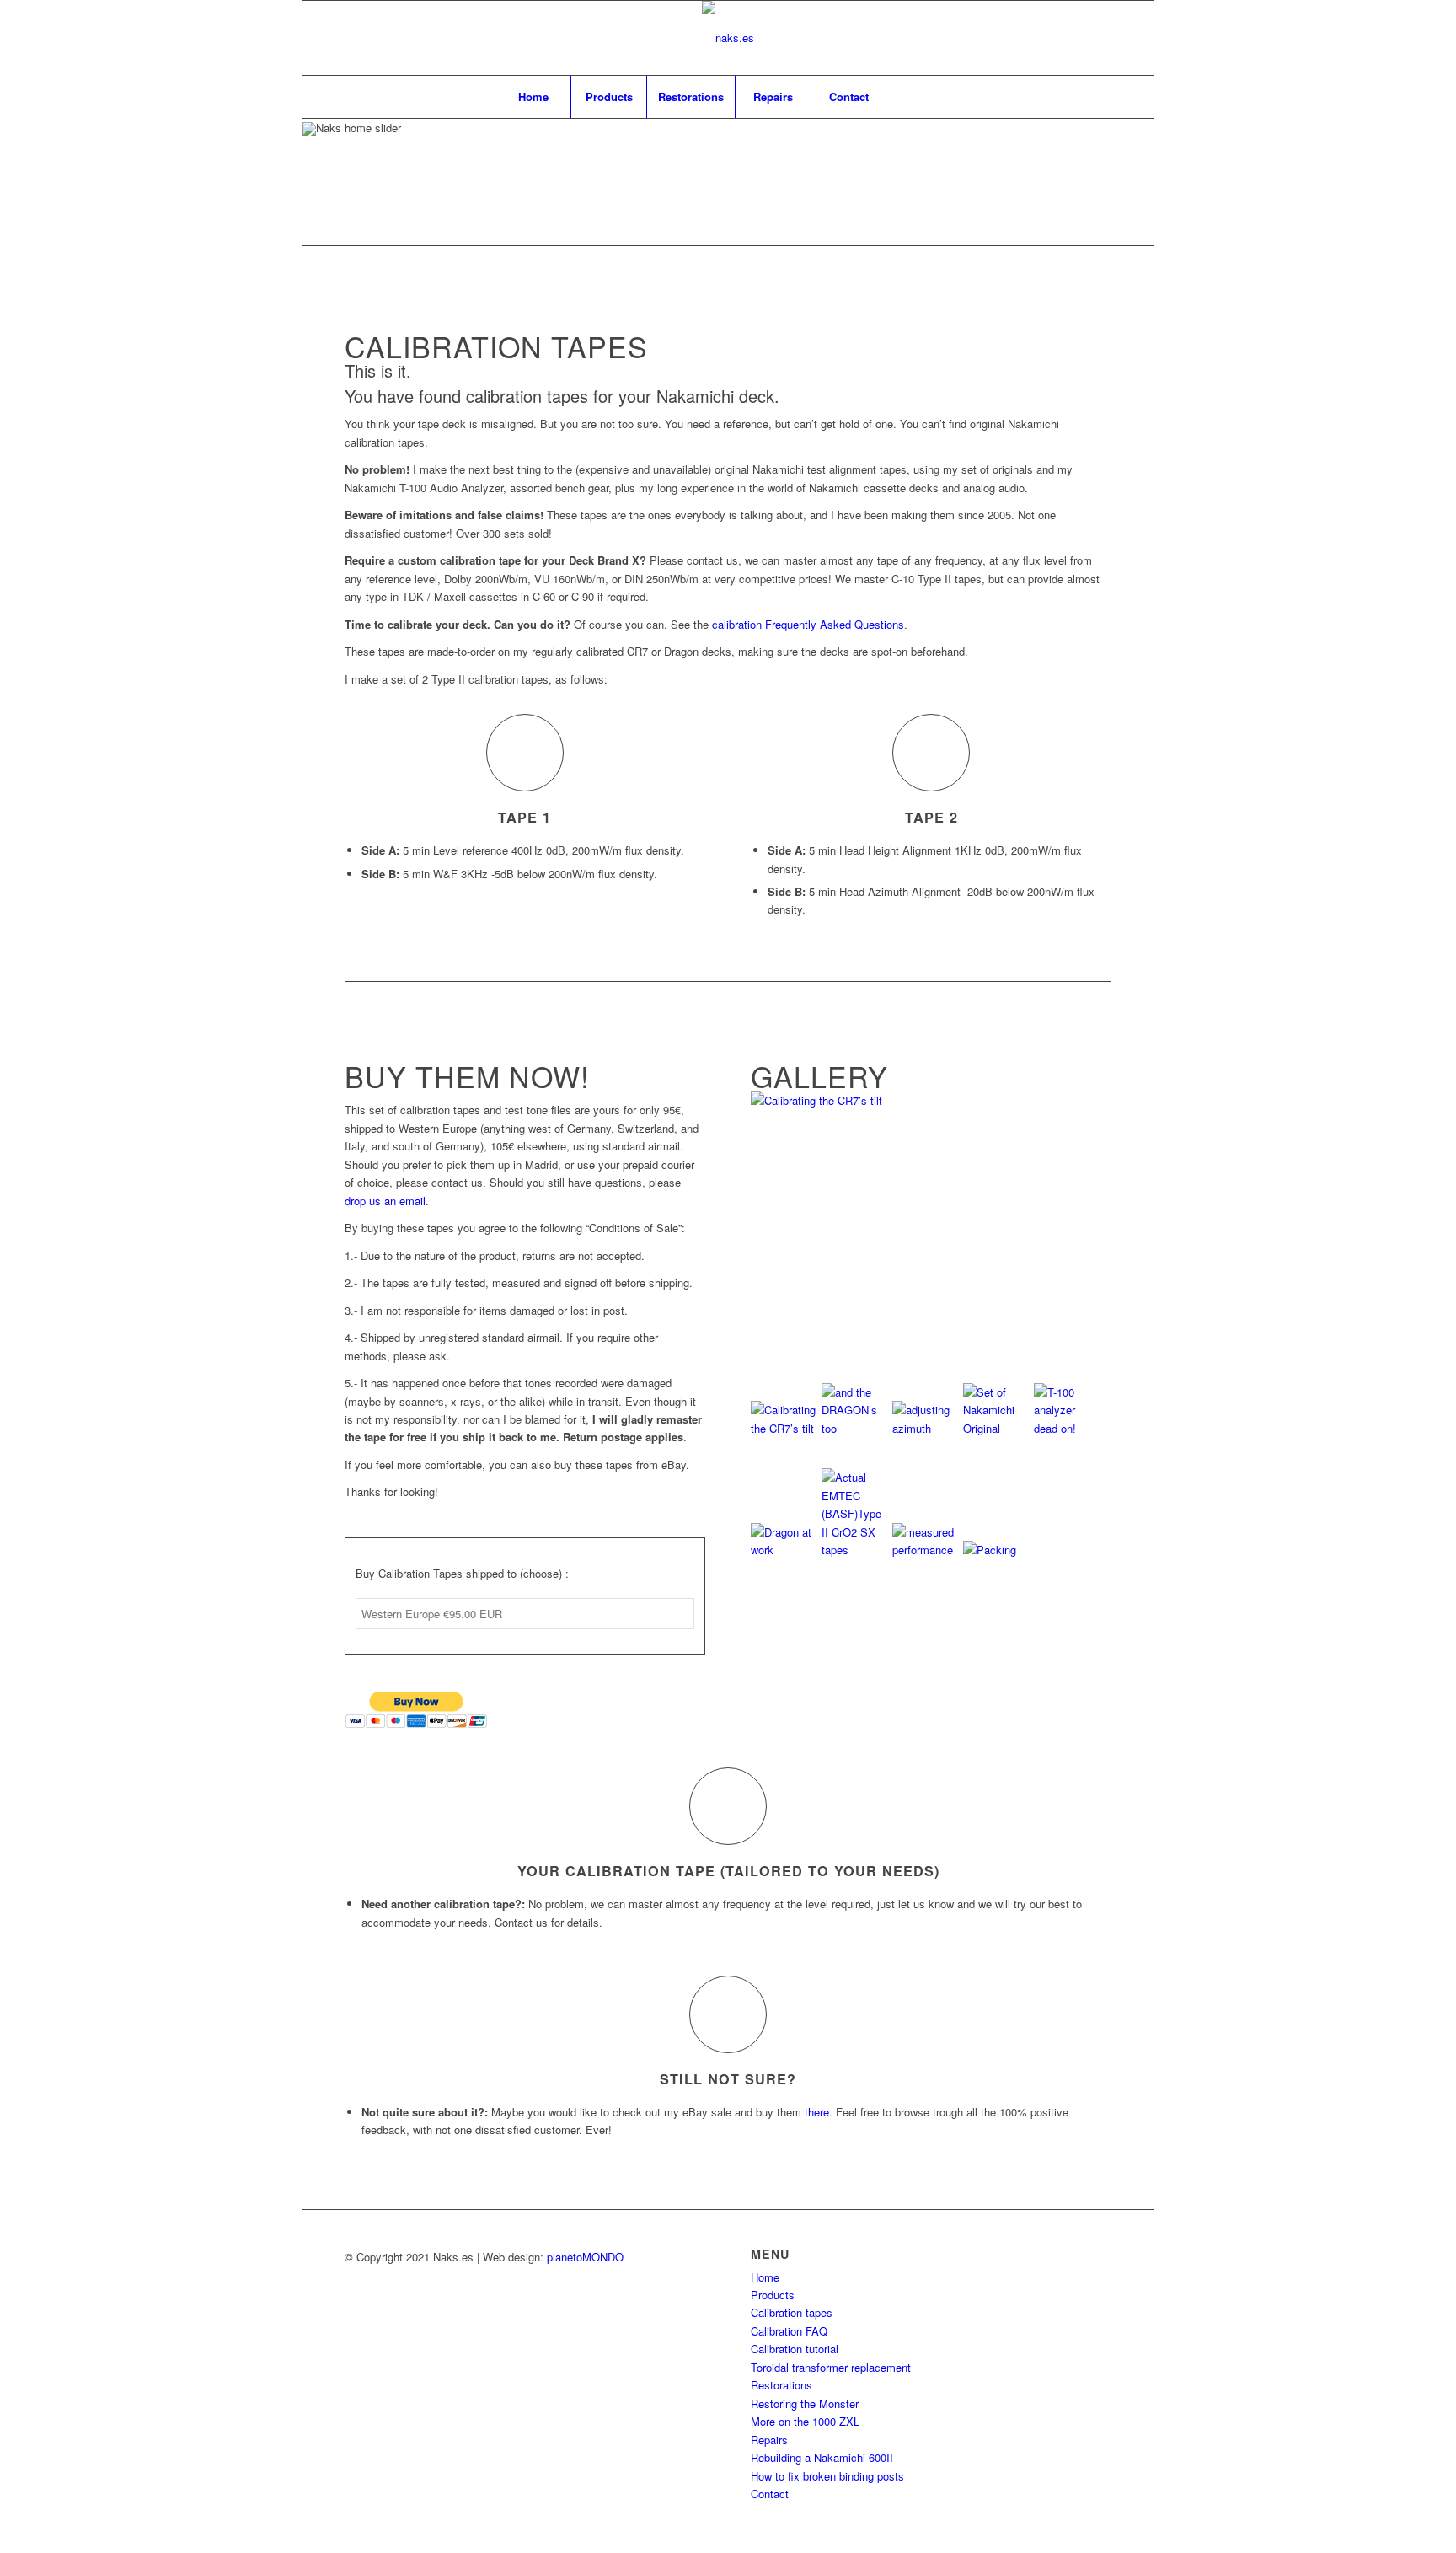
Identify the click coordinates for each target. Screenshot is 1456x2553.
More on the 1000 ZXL (805, 2421)
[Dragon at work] (784, 1550)
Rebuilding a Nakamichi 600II (822, 2457)
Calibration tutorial (795, 2349)
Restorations (782, 2385)
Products (773, 2295)
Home (765, 2277)
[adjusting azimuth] (926, 1428)
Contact (770, 2494)
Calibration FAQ (789, 2331)
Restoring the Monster (805, 2403)
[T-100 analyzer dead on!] (1068, 1428)
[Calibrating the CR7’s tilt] (931, 1100)
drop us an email (385, 1201)
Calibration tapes (792, 2312)
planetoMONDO (585, 2257)
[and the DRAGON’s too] (855, 1428)
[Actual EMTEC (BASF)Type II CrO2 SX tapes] (855, 1550)
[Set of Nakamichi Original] (997, 1428)
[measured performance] (926, 1550)
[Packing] (997, 1550)
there (817, 2112)
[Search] (923, 97)
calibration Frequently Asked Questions (808, 624)
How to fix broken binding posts (827, 2476)
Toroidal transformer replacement (831, 2367)
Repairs (769, 2440)
